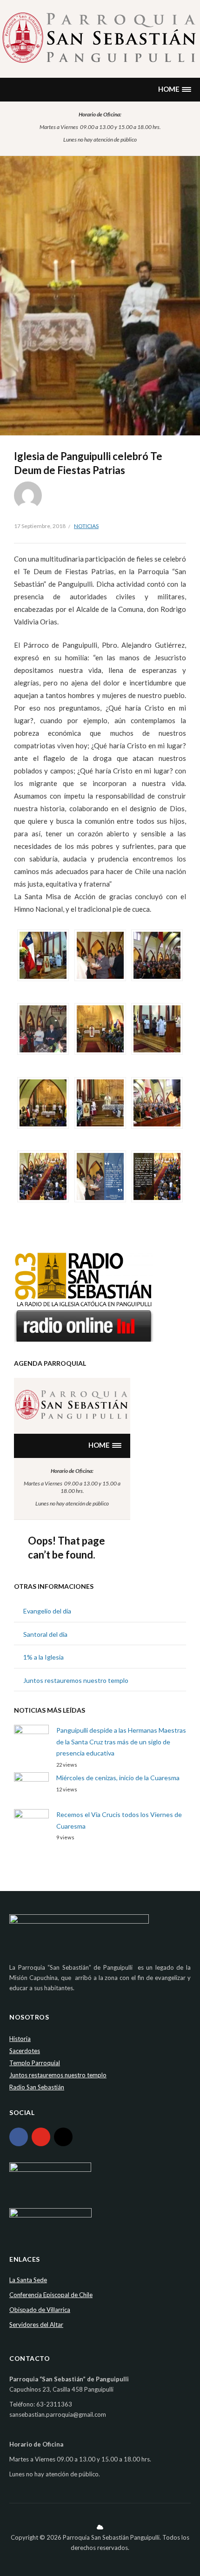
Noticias (86, 526)
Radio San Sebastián (37, 2087)
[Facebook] (19, 2137)
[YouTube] (41, 2137)
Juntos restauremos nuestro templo (76, 1680)
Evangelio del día (47, 1611)
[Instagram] (63, 2137)
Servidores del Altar (36, 2325)
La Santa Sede (28, 2280)
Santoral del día (45, 1634)
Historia (20, 2039)
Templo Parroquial (35, 2063)
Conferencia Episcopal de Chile (51, 2295)
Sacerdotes (25, 2051)
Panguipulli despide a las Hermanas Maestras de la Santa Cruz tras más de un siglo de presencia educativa (121, 1742)
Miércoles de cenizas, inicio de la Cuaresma (118, 1778)
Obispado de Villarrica (40, 2310)
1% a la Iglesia (43, 1657)
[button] (174, 90)
